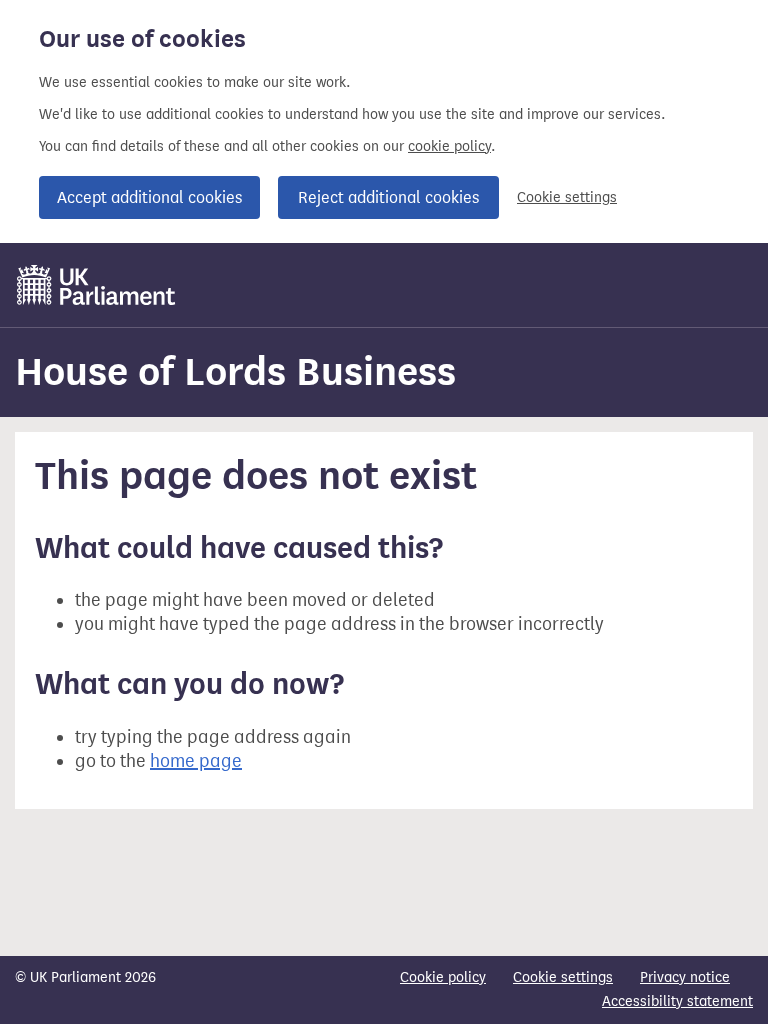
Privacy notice (685, 977)
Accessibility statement (677, 1001)
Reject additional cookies (388, 197)
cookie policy (449, 146)
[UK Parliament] (96, 285)
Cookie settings (567, 197)
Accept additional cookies (149, 197)
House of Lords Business (235, 371)
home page (196, 761)
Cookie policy (443, 977)
